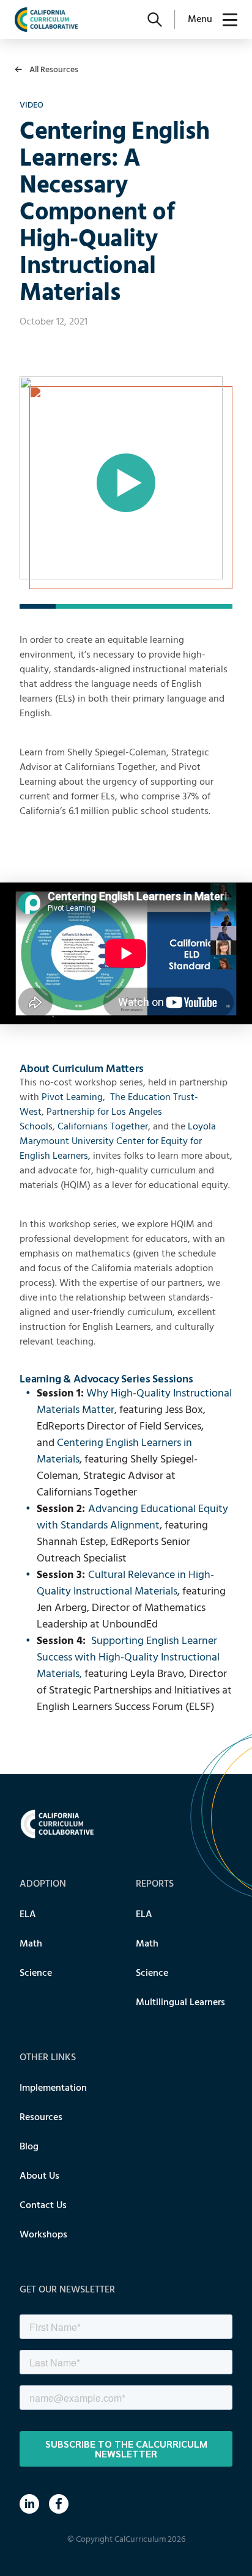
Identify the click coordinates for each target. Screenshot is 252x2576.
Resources (41, 2118)
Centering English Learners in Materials (114, 1451)
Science (36, 1973)
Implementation (53, 2088)
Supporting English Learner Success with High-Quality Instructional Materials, (128, 1658)
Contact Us (43, 2206)
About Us (39, 2176)
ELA (28, 1915)
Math (31, 1944)
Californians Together (103, 1127)
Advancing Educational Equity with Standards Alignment (132, 1517)
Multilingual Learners (180, 2003)
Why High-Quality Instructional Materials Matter (134, 1402)
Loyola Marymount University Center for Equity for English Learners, (118, 1142)
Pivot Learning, (73, 1098)
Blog (29, 2147)
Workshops (43, 2235)
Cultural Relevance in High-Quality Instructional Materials (125, 1583)
